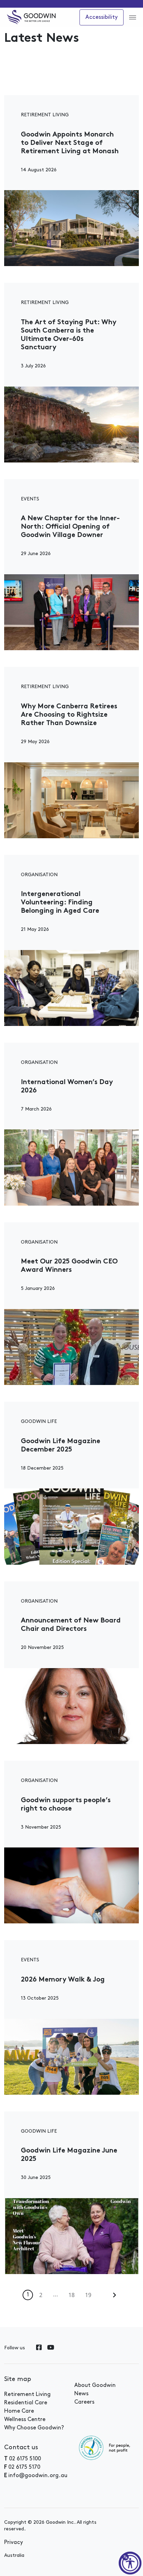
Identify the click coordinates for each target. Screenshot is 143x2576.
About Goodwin (95, 2386)
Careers (84, 2402)
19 (88, 2295)
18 (71, 2295)
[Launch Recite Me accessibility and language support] (130, 2563)
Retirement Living (27, 2395)
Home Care (19, 2411)
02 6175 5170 (24, 2467)
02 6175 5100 (25, 2459)
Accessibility (102, 17)
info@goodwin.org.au (38, 2476)
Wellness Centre (25, 2420)
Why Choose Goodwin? (34, 2428)
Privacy (14, 2543)
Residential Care (26, 2403)
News (81, 2394)
